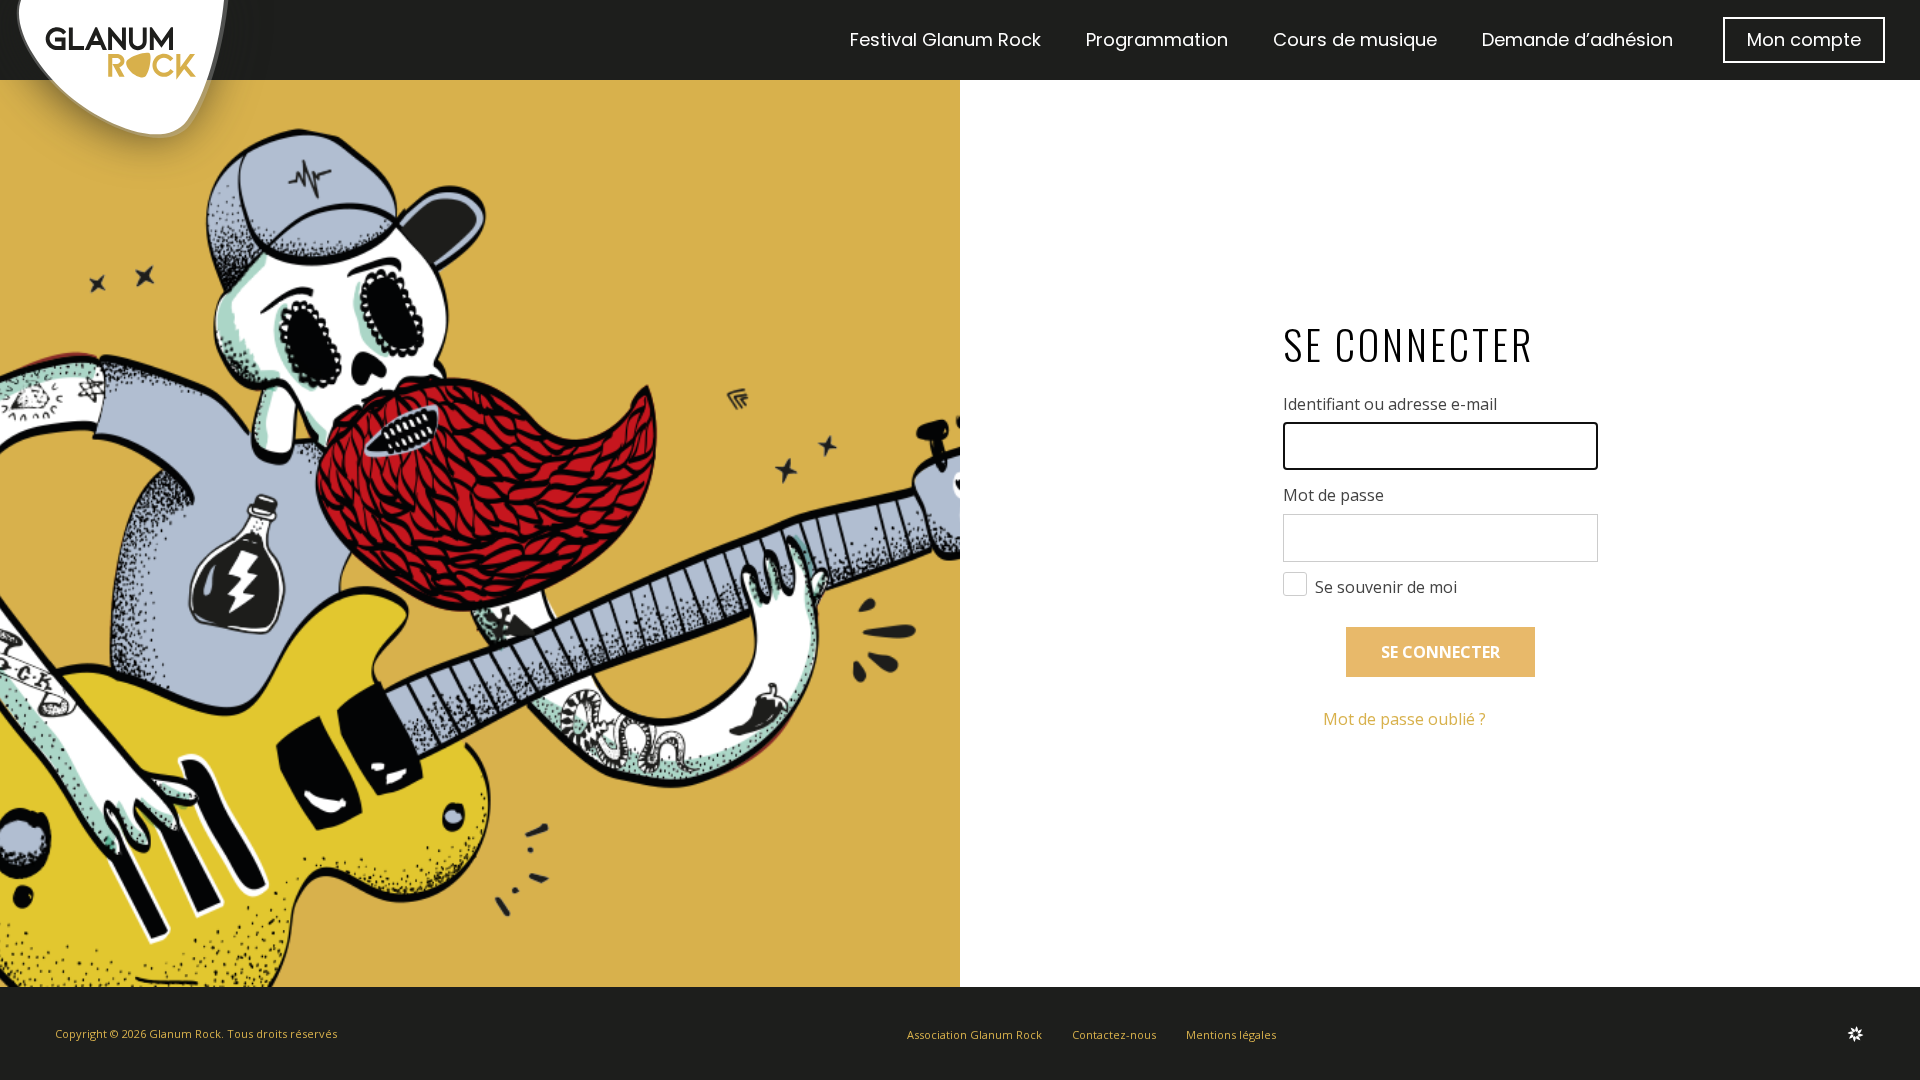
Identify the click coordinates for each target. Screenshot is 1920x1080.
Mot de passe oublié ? (1404, 719)
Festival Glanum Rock (945, 40)
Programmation (1157, 40)
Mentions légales (1231, 1034)
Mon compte (1804, 39)
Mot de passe (1333, 495)
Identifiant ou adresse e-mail (1390, 404)
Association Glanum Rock (974, 1034)
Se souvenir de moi (1386, 587)
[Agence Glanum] (1855, 1033)
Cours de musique (1355, 40)
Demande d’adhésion (1577, 40)
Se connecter (1440, 652)
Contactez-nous (1114, 1034)
